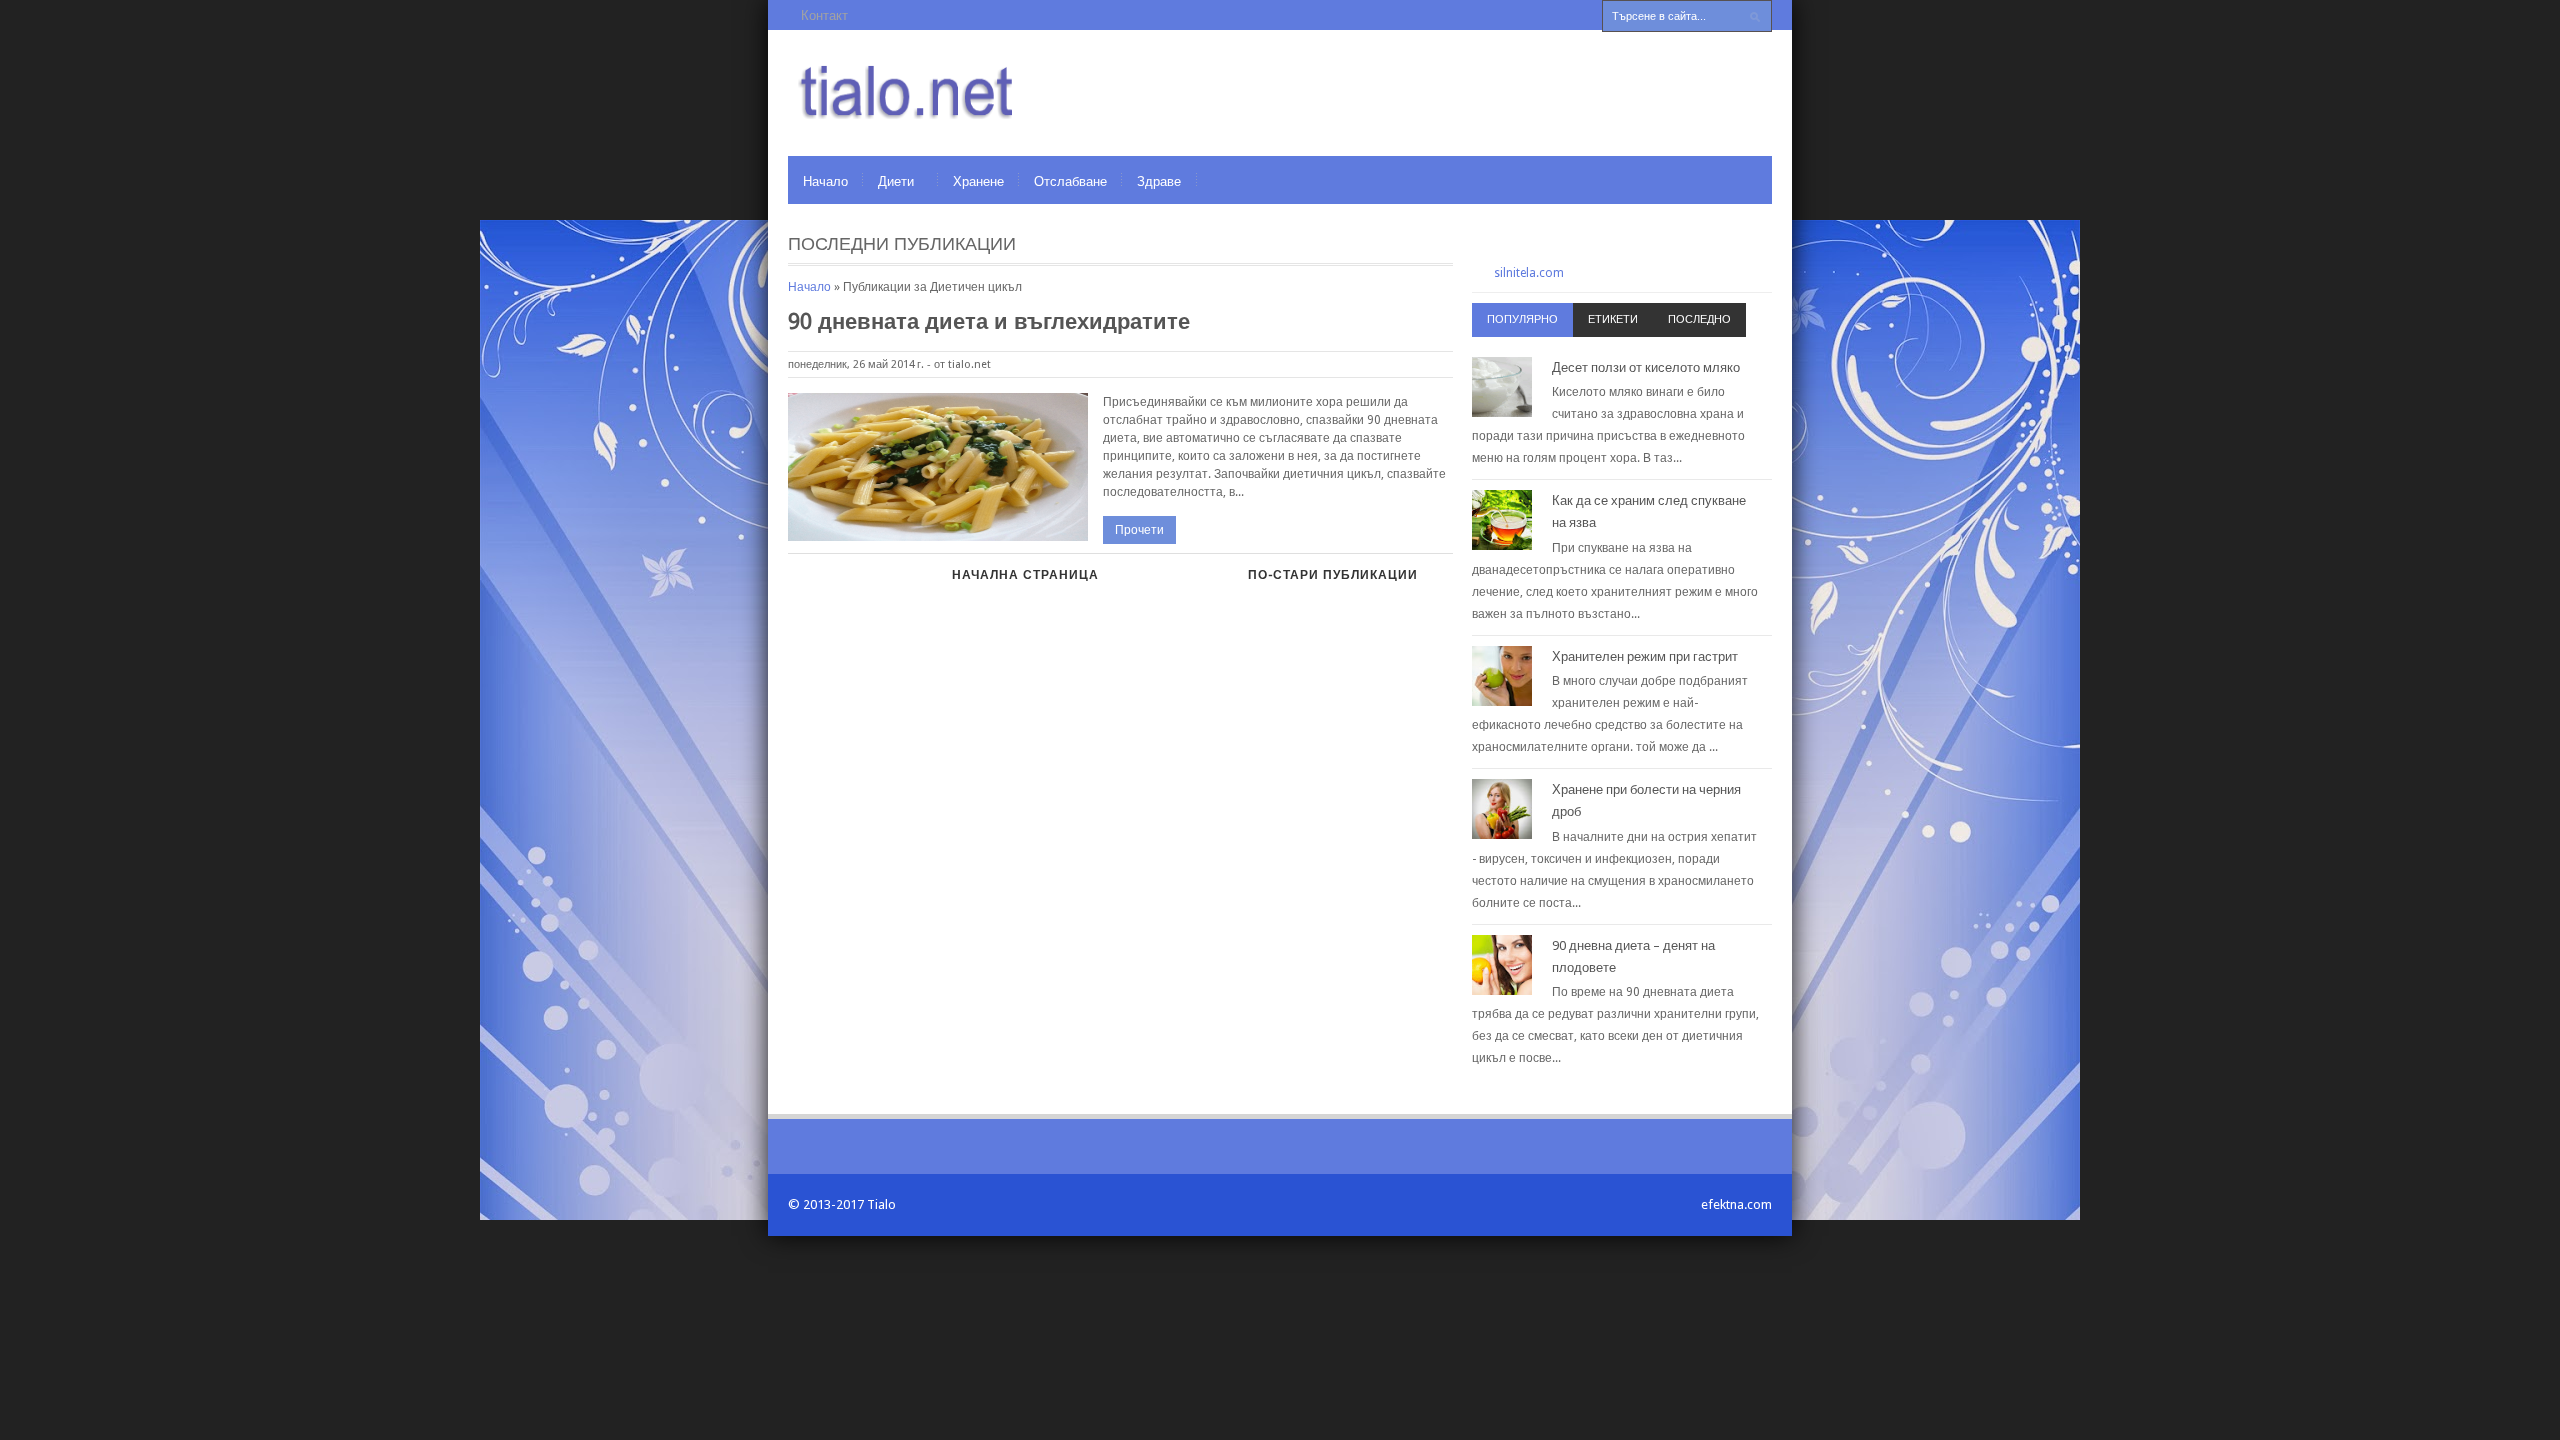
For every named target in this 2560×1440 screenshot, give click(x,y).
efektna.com (1736, 1204)
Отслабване (1070, 181)
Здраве (1159, 181)
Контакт (824, 15)
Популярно (1522, 319)
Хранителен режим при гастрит (1645, 656)
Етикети (1613, 319)
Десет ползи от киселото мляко (1646, 367)
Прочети (1139, 530)
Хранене (978, 181)
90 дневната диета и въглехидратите (989, 321)
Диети (896, 181)
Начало (825, 181)
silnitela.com (1529, 273)
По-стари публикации (1333, 575)
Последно (1699, 319)
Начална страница (1025, 575)
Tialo (881, 1204)
